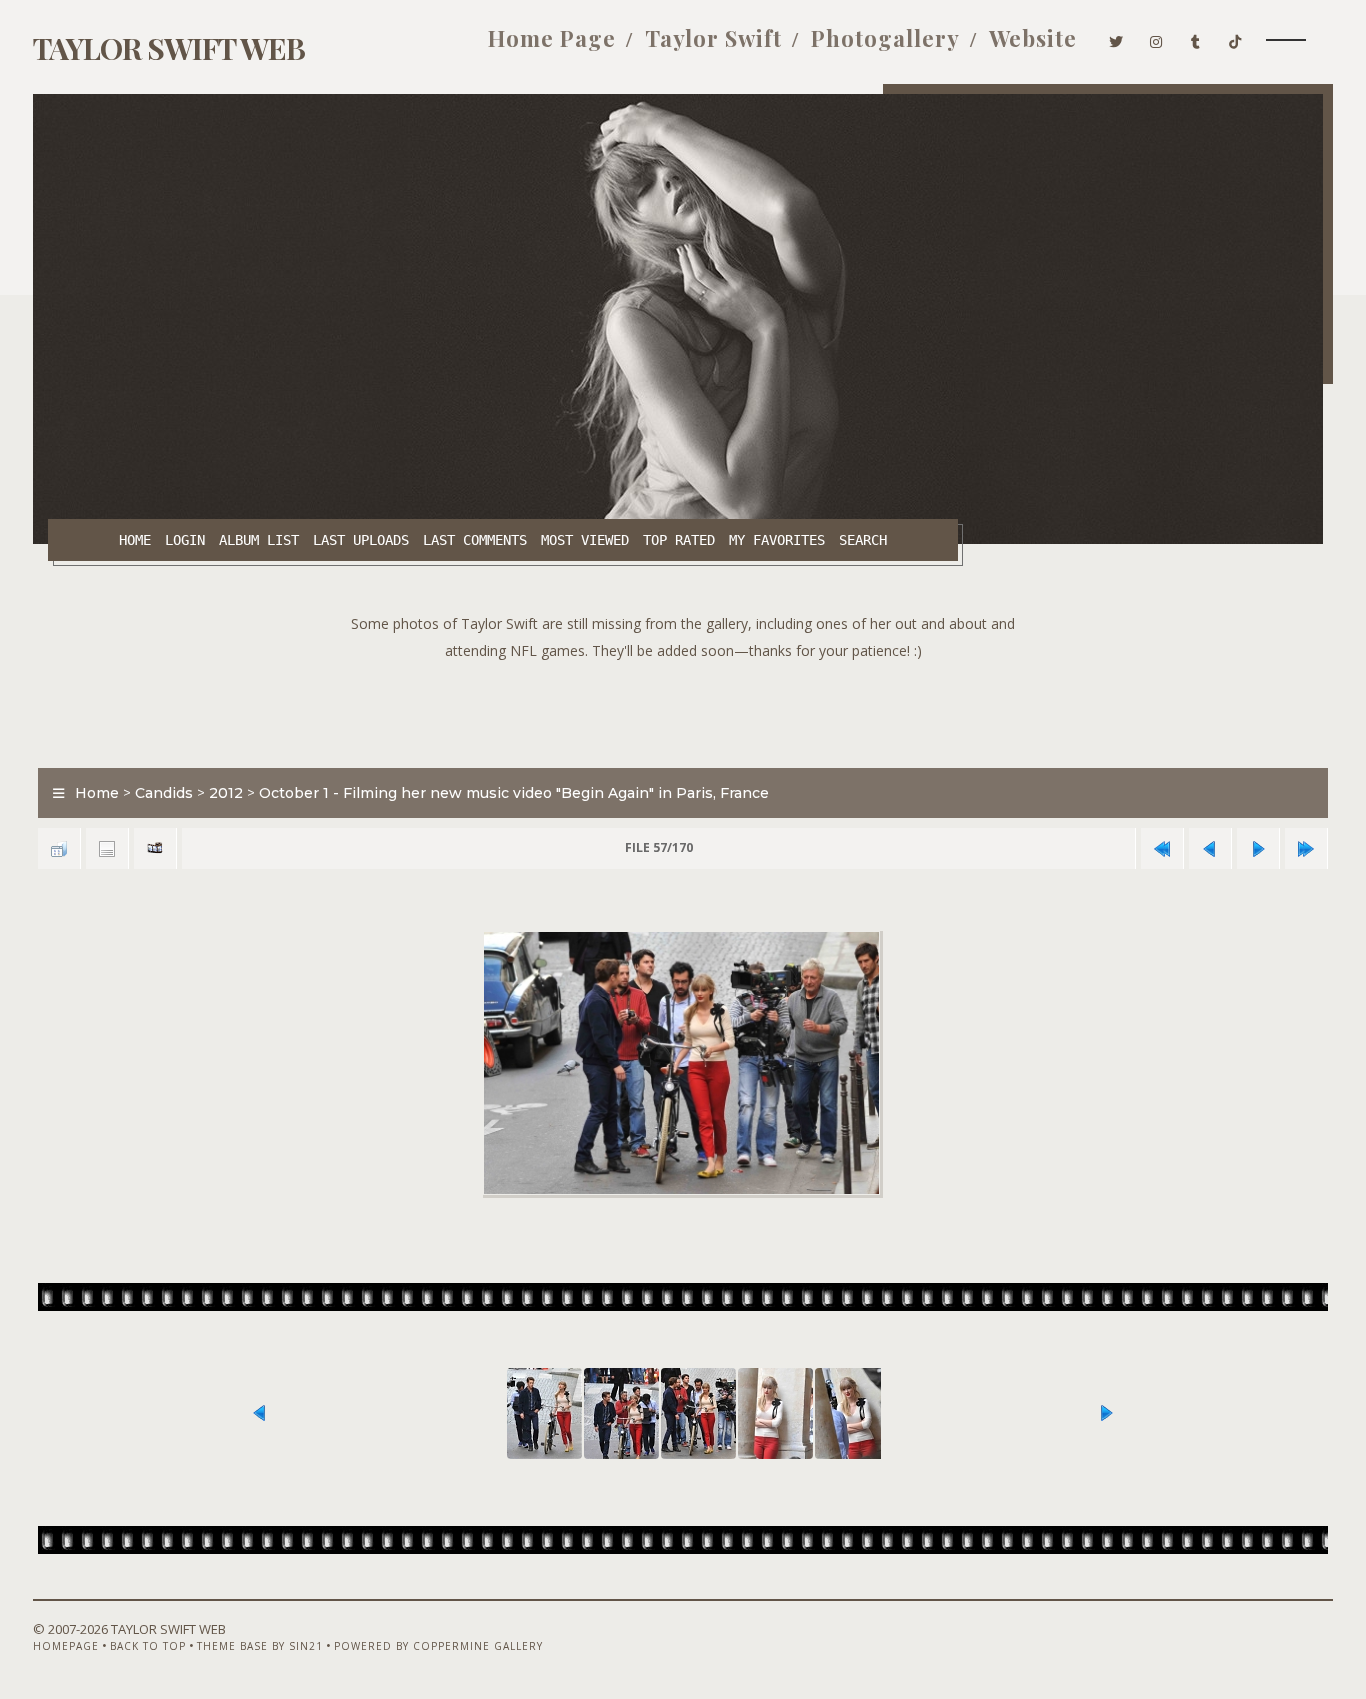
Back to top (148, 1646)
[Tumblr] (1196, 38)
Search (863, 540)
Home (135, 540)
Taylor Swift (713, 38)
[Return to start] (1162, 848)
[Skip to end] (1306, 848)
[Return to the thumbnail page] (59, 848)
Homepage (66, 1646)
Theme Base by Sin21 (260, 1646)
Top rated (679, 540)
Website (1033, 38)
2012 (226, 793)
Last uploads (361, 540)
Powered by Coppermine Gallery (438, 1646)
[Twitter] (1116, 38)
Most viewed (585, 540)
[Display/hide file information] (107, 848)
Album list (259, 540)
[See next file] (1258, 848)
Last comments (475, 540)
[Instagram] (1156, 38)
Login (185, 540)
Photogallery (885, 38)
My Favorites (777, 540)
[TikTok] (1235, 38)
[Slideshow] (155, 848)
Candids (164, 793)
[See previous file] (1210, 848)
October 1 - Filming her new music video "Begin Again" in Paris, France (514, 793)
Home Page (552, 38)
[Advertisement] (683, 709)
